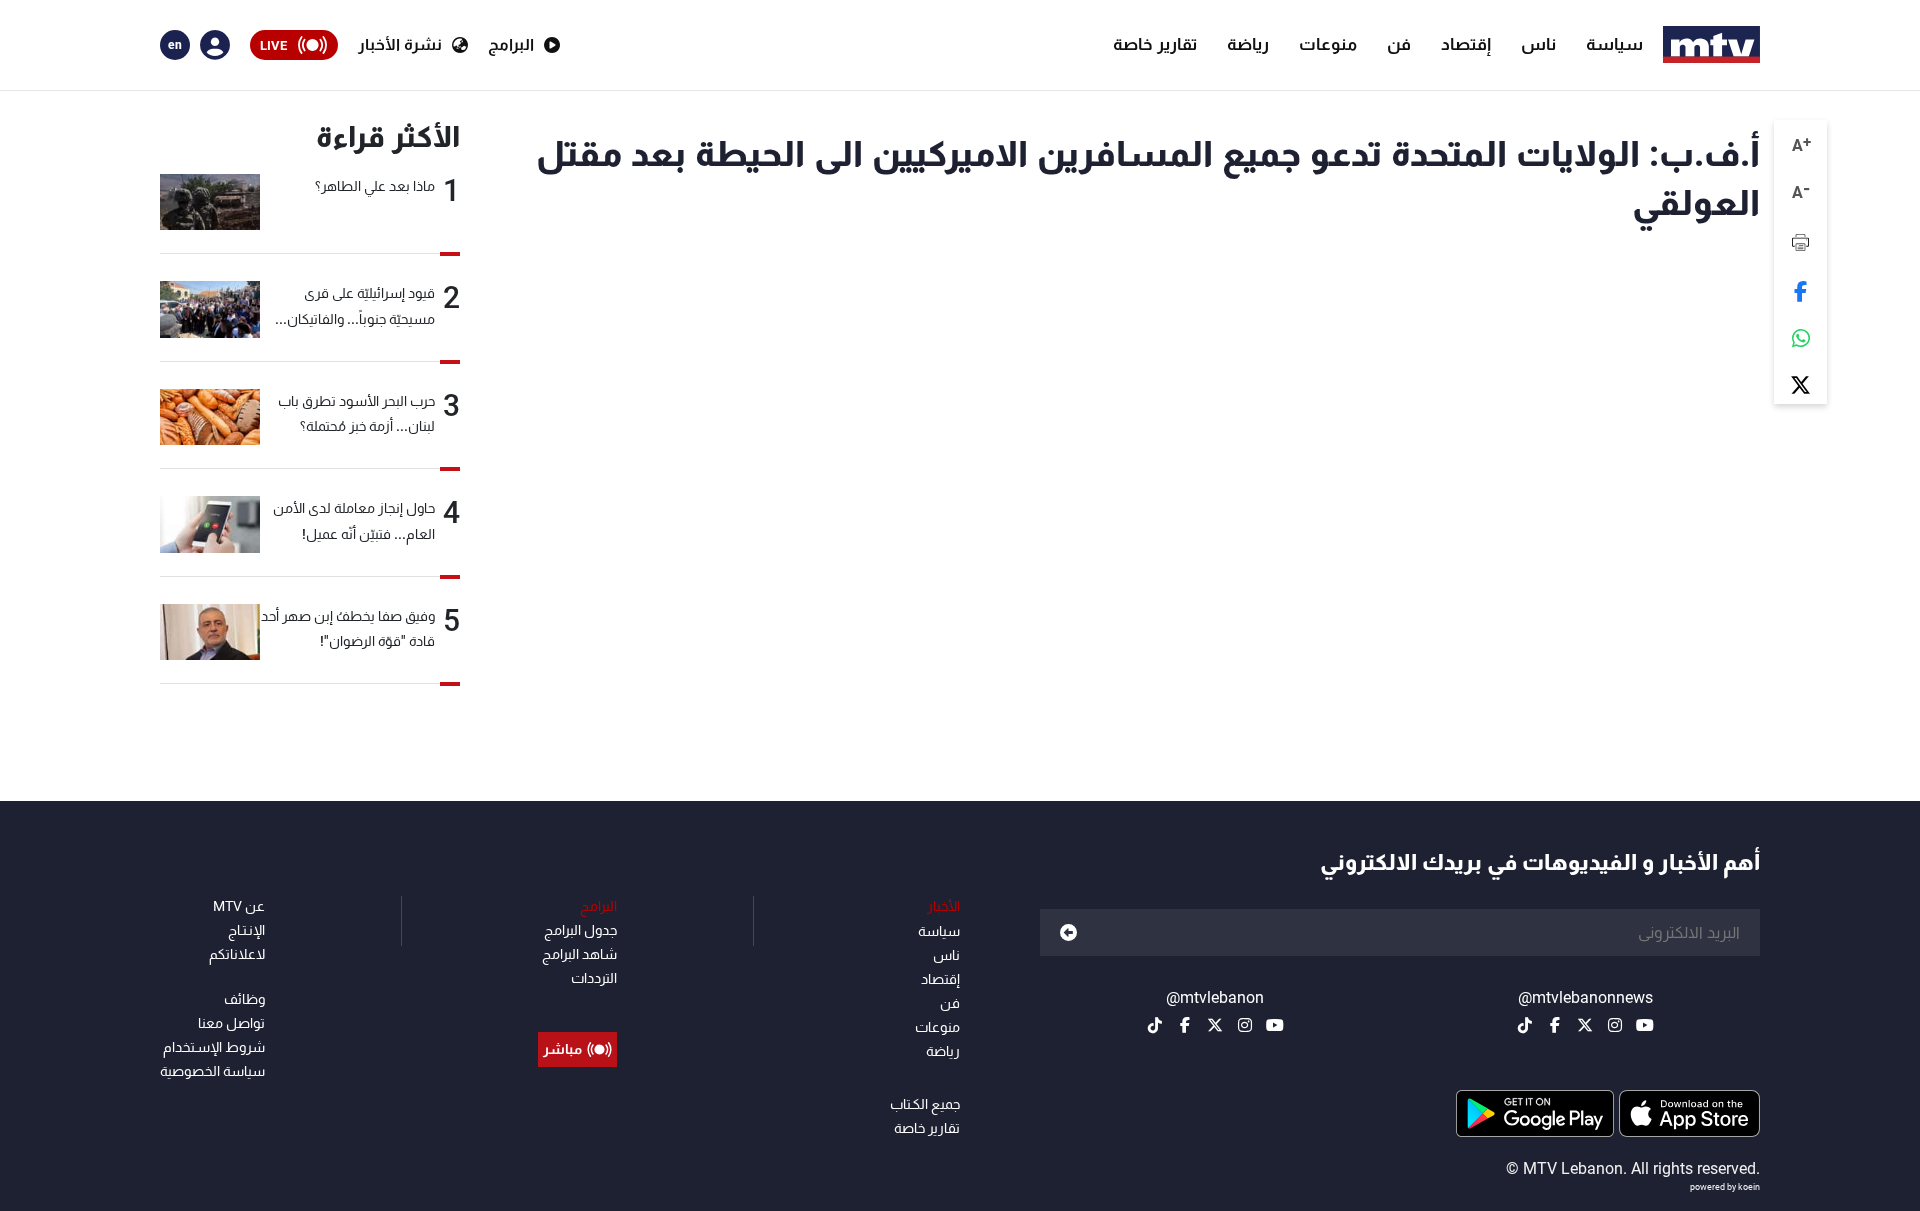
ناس (1538, 44)
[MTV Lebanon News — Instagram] (1615, 1025)
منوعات (1328, 44)
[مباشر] (577, 1004)
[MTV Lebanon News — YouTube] (1645, 1025)
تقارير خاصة (1155, 44)
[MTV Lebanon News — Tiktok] (1525, 1025)
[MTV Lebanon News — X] (1585, 1025)
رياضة (1248, 44)
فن (1399, 44)
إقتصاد (1466, 44)
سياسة (1614, 44)
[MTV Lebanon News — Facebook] (1555, 1025)
